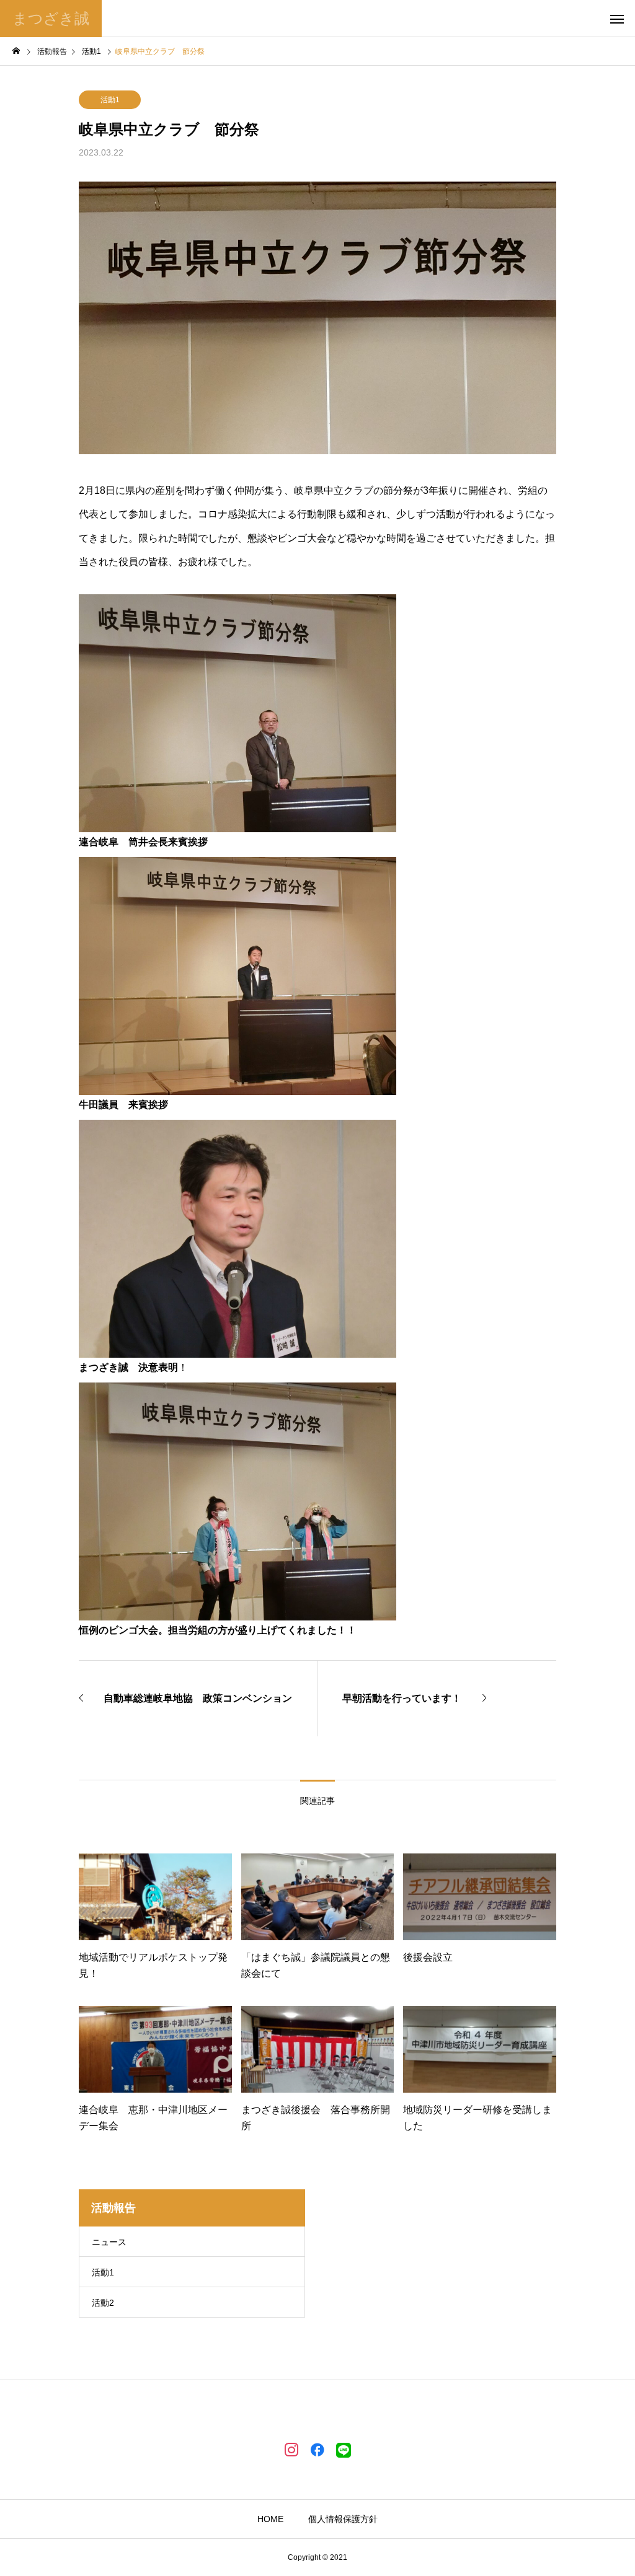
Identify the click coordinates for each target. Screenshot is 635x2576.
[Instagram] (291, 2449)
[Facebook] (317, 2449)
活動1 (110, 100)
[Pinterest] (344, 2449)
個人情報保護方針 (343, 2519)
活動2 (103, 2303)
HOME (270, 2519)
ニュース (109, 2242)
